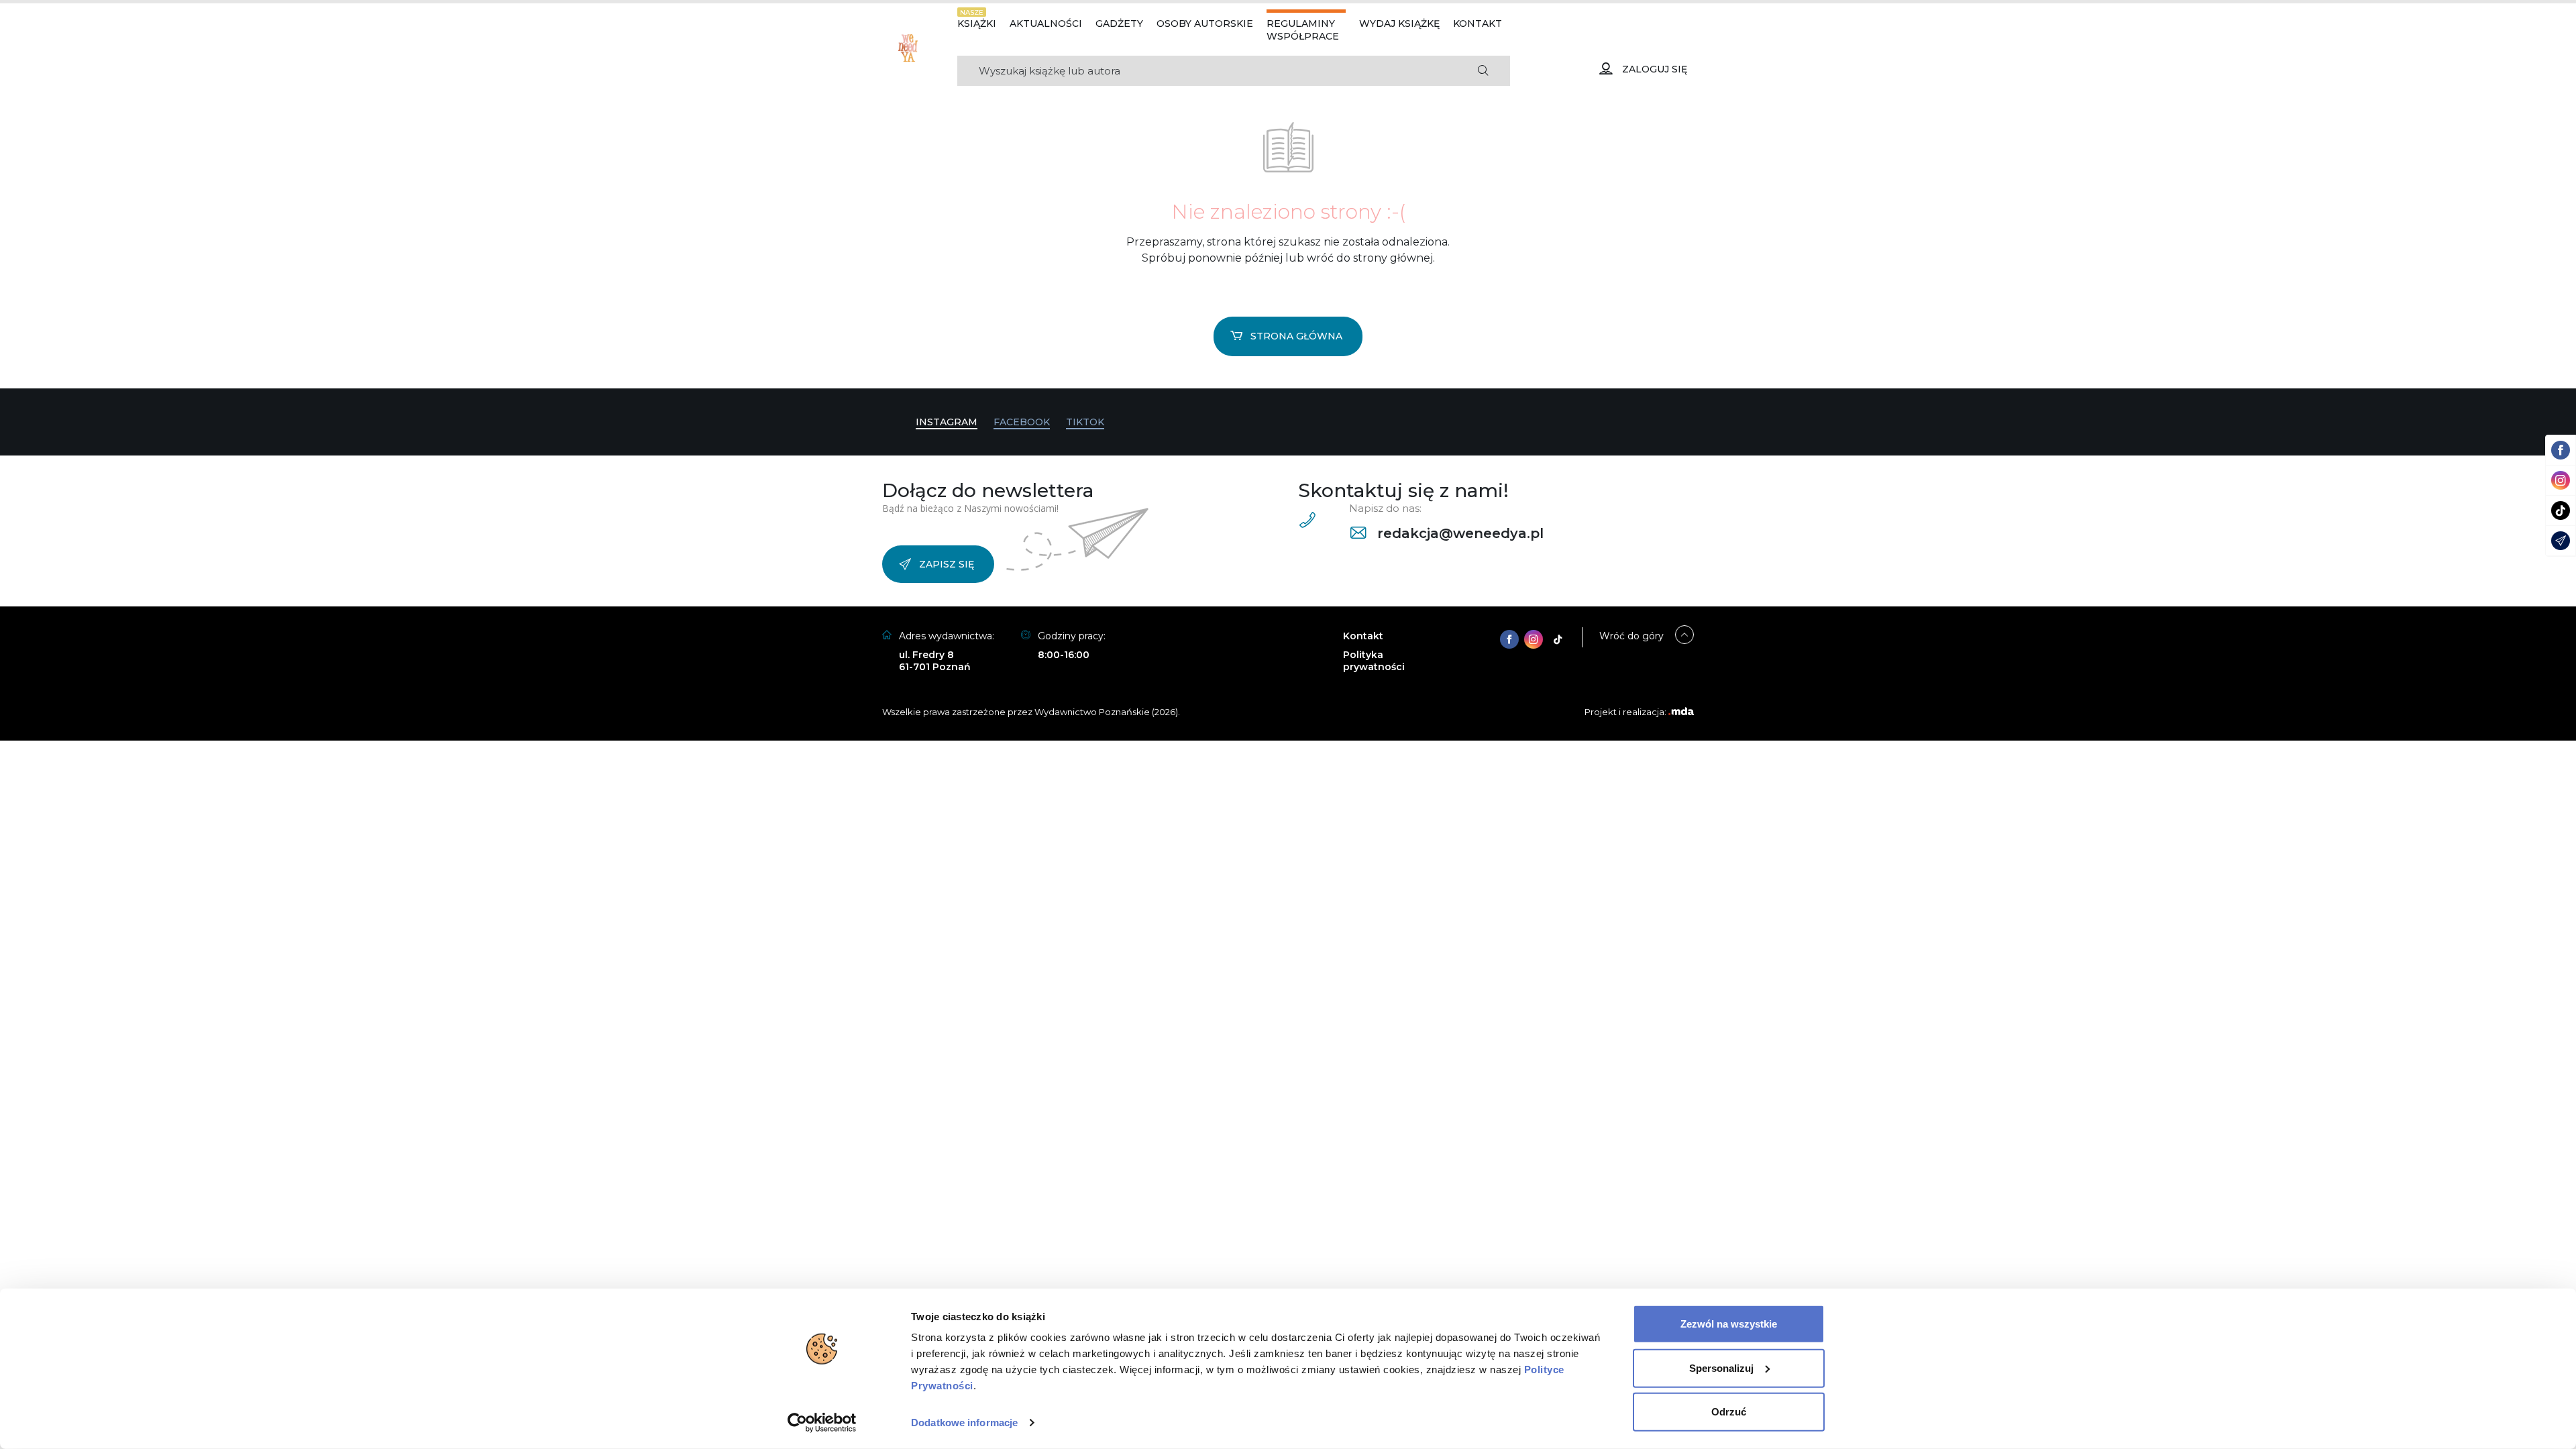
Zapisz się (947, 564)
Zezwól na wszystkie (1729, 1324)
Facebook (1022, 422)
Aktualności (1046, 23)
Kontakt (1478, 23)
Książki (977, 23)
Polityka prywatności (1374, 661)
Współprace (1303, 36)
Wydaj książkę (1399, 23)
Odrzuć (1729, 1412)
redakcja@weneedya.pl (1458, 533)
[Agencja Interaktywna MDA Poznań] (1681, 712)
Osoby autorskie (1205, 23)
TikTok (1085, 422)
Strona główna (1296, 336)
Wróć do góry (1631, 636)
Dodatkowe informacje (964, 1423)
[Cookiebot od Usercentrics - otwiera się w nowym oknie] (822, 1423)
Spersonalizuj (1721, 1367)
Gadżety (1119, 23)
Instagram (947, 422)
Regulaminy (1301, 23)
